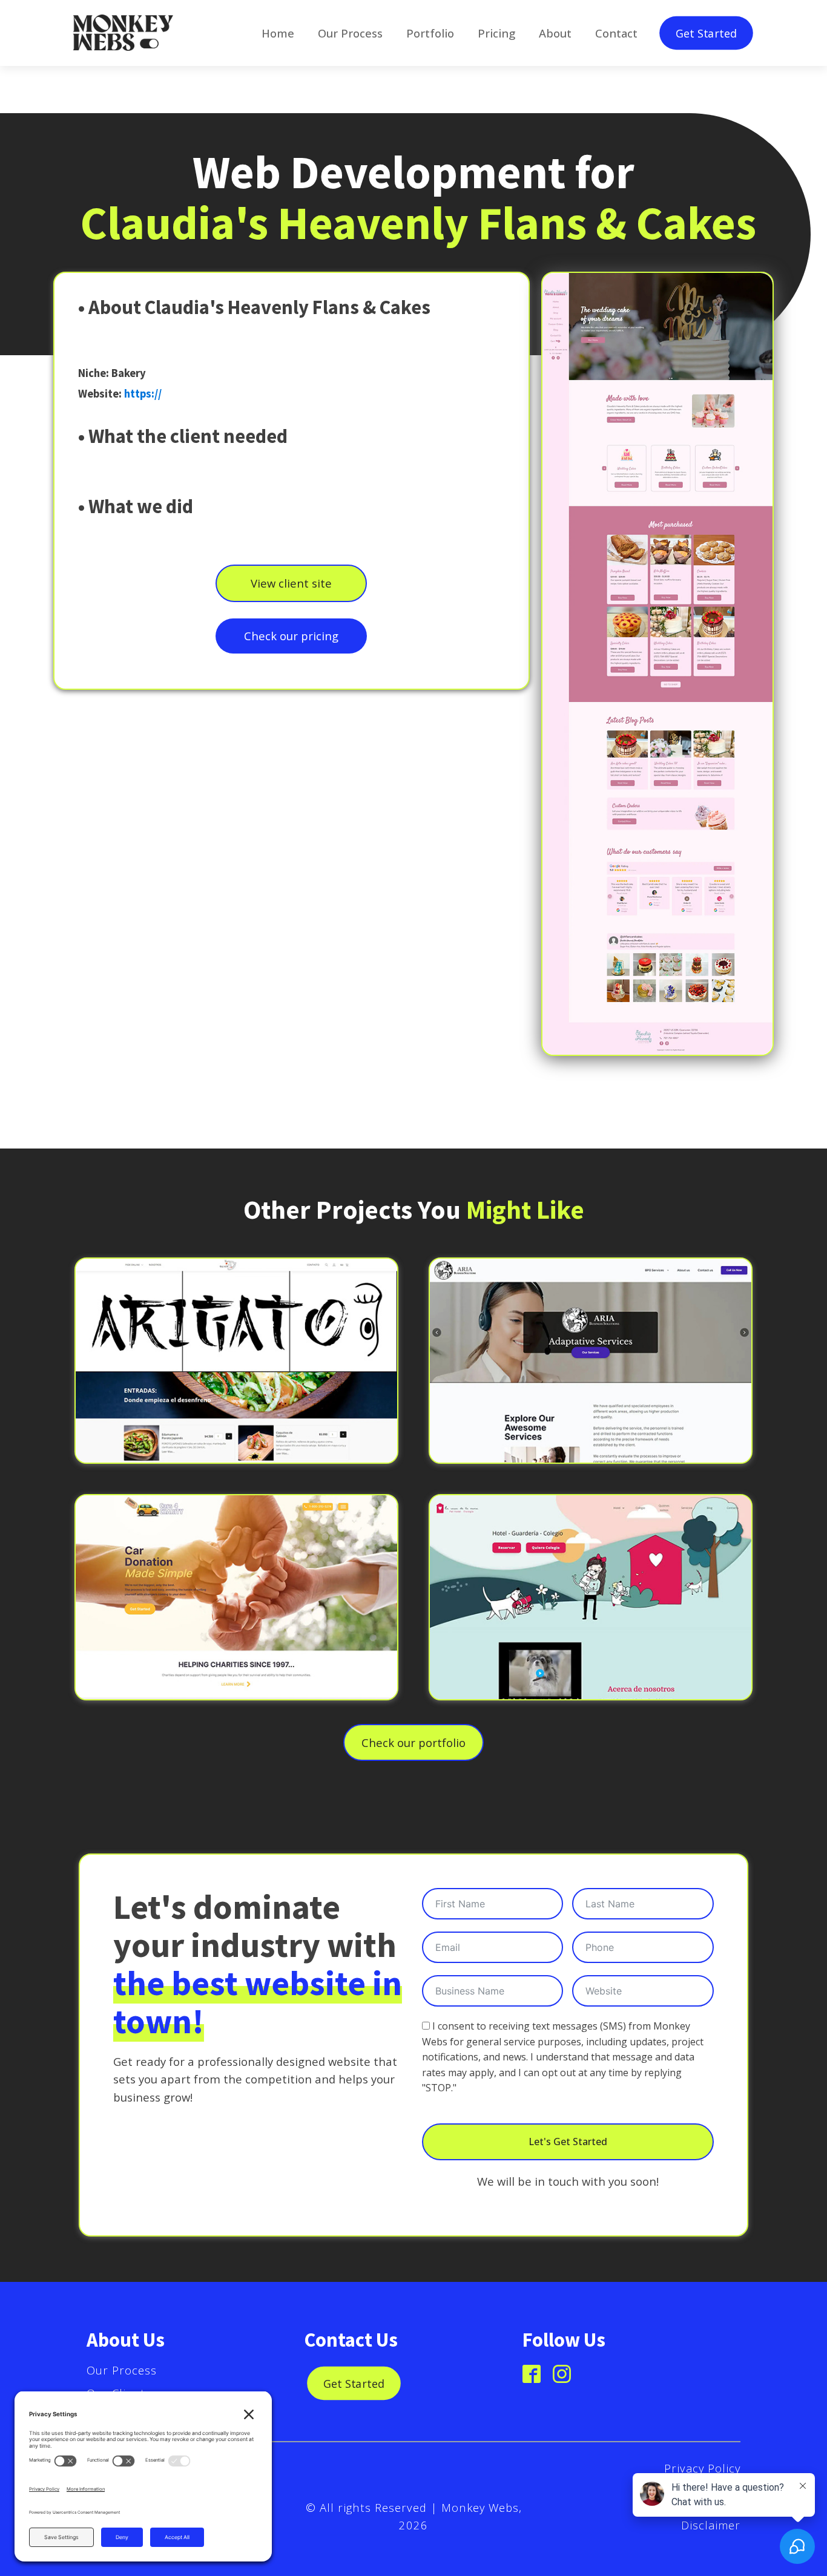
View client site (291, 583)
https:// (143, 394)
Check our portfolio (413, 1742)
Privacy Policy (702, 2468)
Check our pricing (291, 636)
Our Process (122, 2370)
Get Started (706, 33)
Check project (236, 1379)
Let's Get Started (568, 2142)
